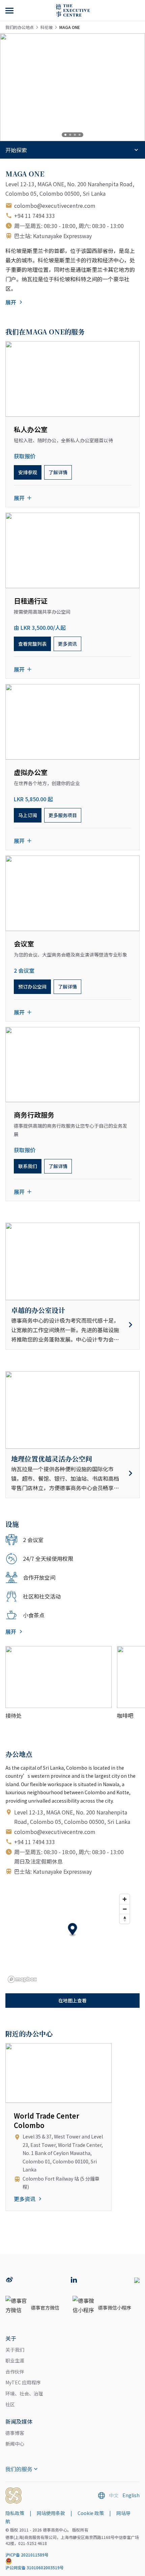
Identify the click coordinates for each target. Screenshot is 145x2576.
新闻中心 (15, 2444)
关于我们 (15, 2350)
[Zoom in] (125, 1899)
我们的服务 (19, 2469)
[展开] (10, 10)
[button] (73, 1930)
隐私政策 (15, 2513)
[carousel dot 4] (80, 135)
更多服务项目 (63, 815)
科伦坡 (47, 27)
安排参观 (28, 472)
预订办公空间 (32, 987)
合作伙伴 (15, 2372)
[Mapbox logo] (22, 1979)
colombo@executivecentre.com (55, 205)
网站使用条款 (51, 2513)
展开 (11, 302)
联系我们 (28, 1166)
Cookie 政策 (91, 2513)
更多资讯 (67, 644)
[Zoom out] (125, 1909)
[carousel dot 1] (65, 135)
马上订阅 (28, 815)
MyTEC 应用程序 (23, 2382)
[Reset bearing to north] (125, 1919)
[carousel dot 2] (70, 135)
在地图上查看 (72, 2000)
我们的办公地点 (20, 27)
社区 (10, 2404)
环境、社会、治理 (24, 2393)
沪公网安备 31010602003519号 (35, 2567)
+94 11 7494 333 (35, 216)
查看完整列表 (32, 644)
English (131, 2495)
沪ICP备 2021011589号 (27, 2555)
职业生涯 (15, 2360)
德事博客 (15, 2433)
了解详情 (58, 472)
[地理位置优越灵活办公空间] (72, 1473)
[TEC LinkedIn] (74, 2280)
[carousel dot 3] (75, 135)
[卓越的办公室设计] (72, 1325)
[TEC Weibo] (9, 2280)
